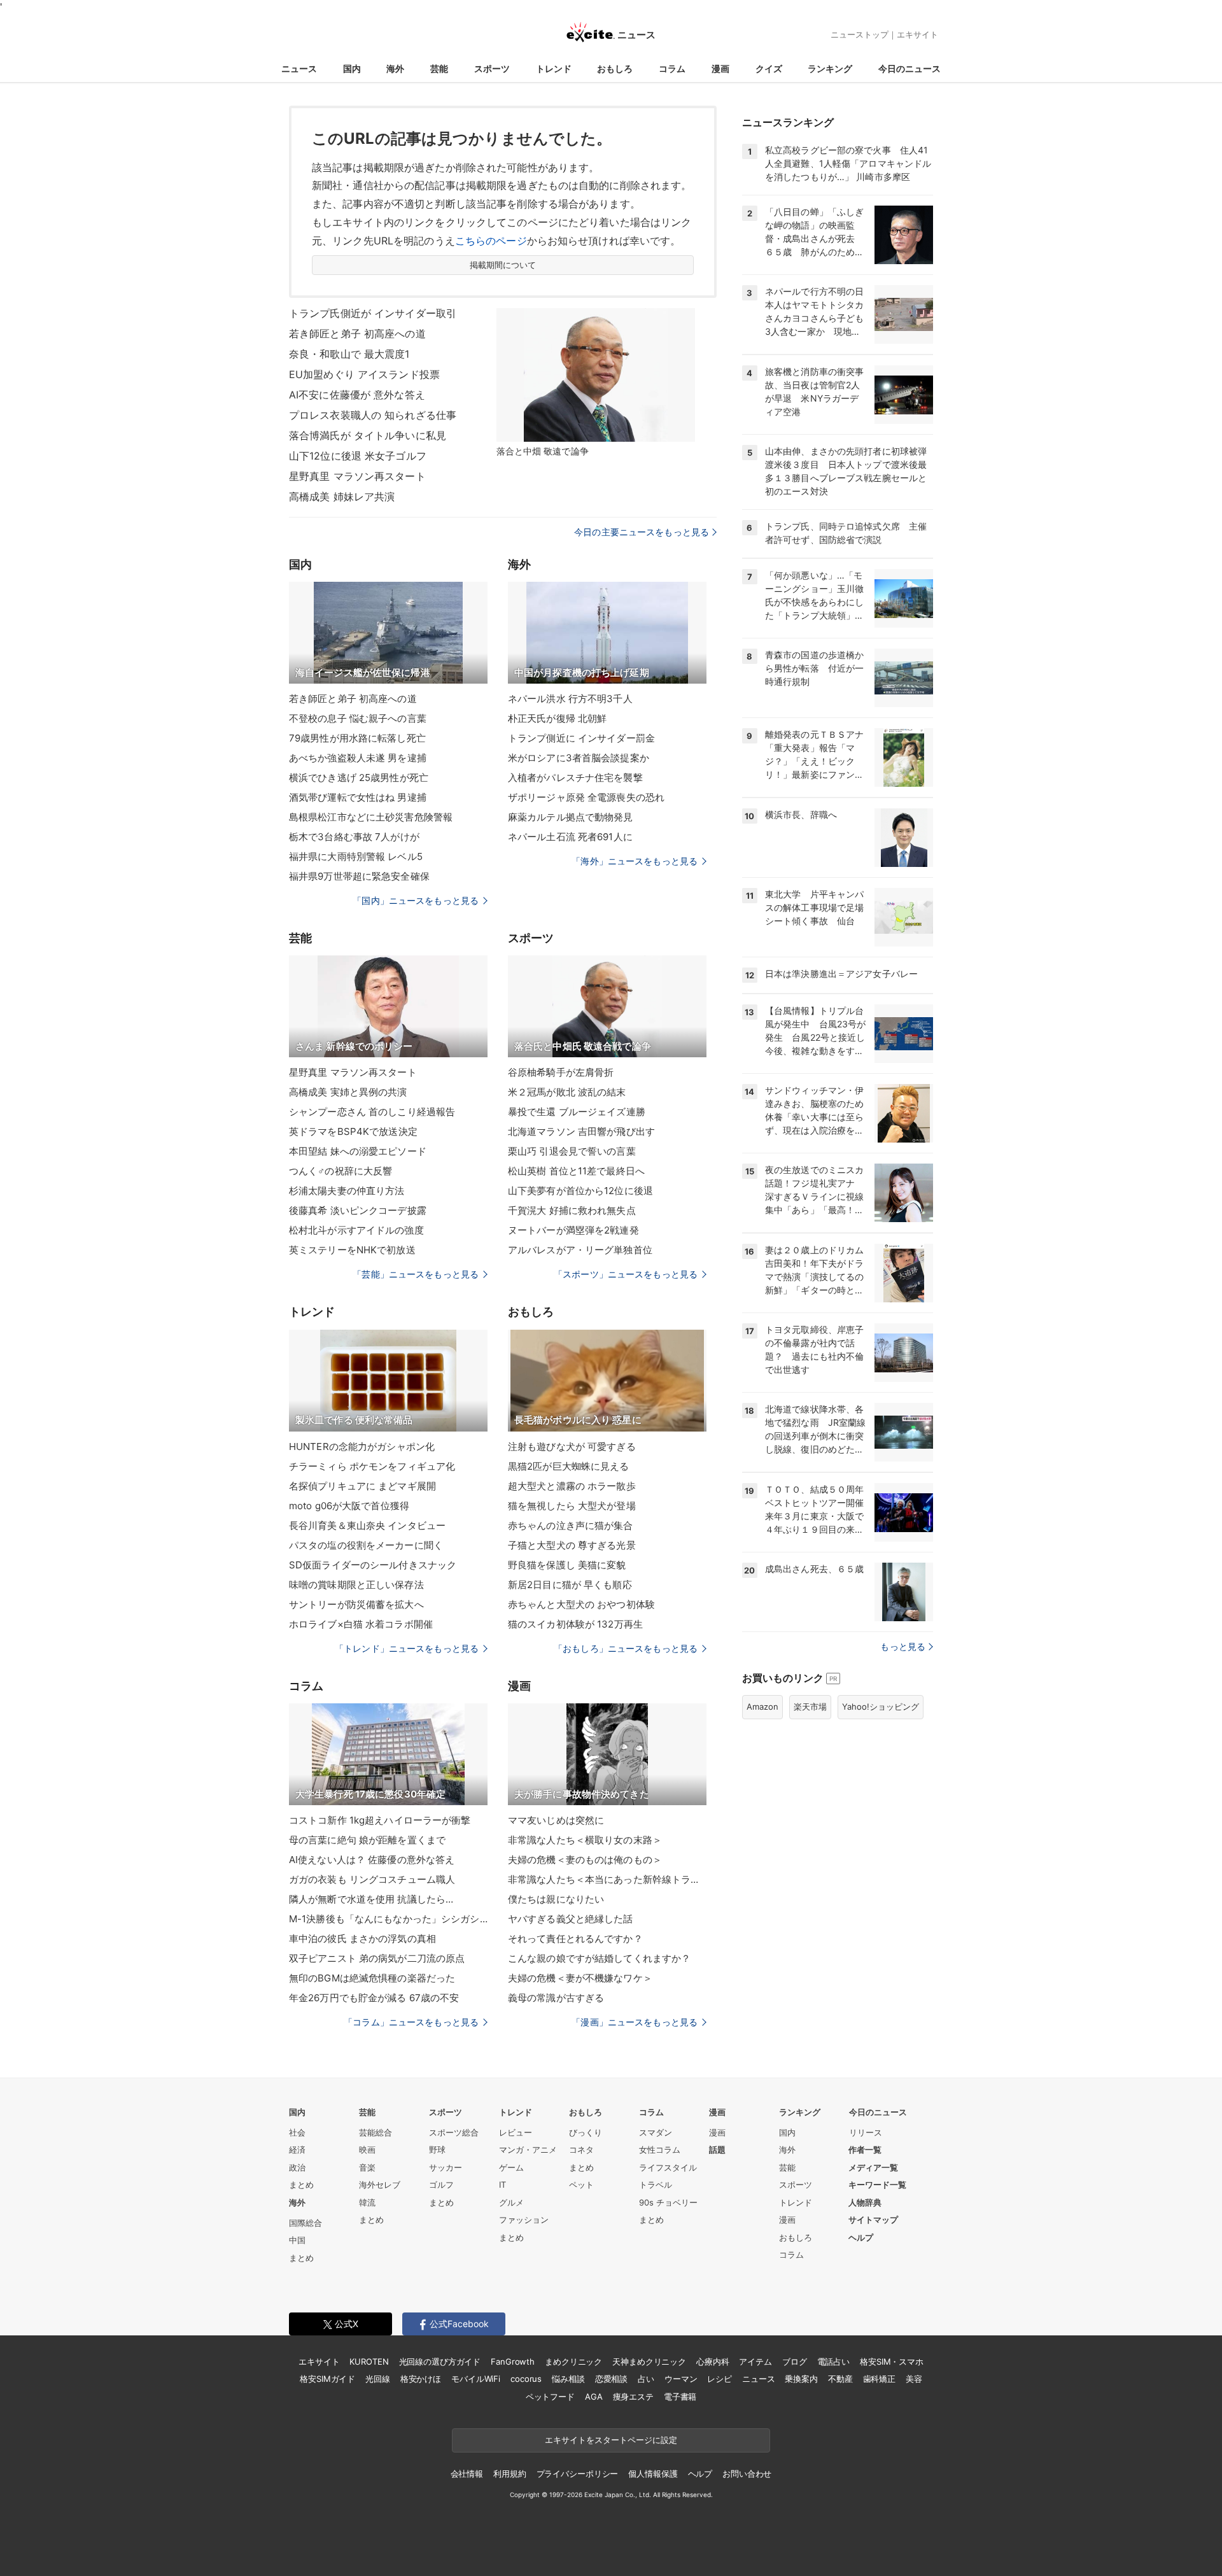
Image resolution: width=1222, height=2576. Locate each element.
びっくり (586, 2132)
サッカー (446, 2167)
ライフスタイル (668, 2167)
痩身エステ (633, 2397)
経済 (297, 2150)
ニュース (299, 68)
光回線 (378, 2379)
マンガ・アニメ (528, 2150)
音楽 (367, 2167)
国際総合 (305, 2223)
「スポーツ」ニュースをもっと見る (626, 1274)
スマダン (656, 2132)
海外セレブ (380, 2185)
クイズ (769, 68)
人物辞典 (865, 2202)
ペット (581, 2185)
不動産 (840, 2379)
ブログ (795, 2361)
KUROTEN (369, 2361)
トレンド (554, 68)
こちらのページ (491, 241)
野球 (437, 2150)
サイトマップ (873, 2220)
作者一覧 (865, 2150)
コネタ (581, 2150)
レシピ (720, 2379)
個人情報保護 (653, 2474)
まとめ (301, 2185)
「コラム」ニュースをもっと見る (411, 2022)
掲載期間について (503, 265)
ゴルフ (441, 2185)
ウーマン (681, 2379)
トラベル (656, 2185)
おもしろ (615, 68)
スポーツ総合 (454, 2132)
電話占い (833, 2361)
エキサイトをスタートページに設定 (611, 2440)
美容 (914, 2379)
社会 (297, 2132)
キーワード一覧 (877, 2185)
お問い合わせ (747, 2474)
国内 (352, 68)
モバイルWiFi (476, 2379)
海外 (395, 68)
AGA (594, 2397)
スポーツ (492, 68)
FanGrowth (513, 2361)
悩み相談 (568, 2379)
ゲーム (511, 2167)
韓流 (367, 2202)
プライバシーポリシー (578, 2474)
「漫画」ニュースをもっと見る (635, 2022)
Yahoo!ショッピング (881, 1707)
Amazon (762, 1707)
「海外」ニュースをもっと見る (635, 861)
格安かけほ (421, 2379)
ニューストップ (860, 34)
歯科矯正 (879, 2379)
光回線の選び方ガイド (440, 2361)
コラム (672, 68)
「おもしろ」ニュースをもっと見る (626, 1648)
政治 (297, 2167)
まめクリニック (573, 2361)
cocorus (526, 2379)
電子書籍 (680, 2397)
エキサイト (917, 34)
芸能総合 (376, 2132)
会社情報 (467, 2474)
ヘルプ (861, 2237)
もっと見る (903, 1646)
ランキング (830, 68)
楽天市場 (810, 1707)
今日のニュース (909, 68)
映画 (367, 2150)
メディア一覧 (873, 2167)
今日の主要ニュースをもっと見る (642, 532)
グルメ (511, 2202)
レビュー (516, 2132)
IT (502, 2185)
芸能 (439, 68)
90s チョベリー (668, 2202)
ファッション (524, 2220)
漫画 (720, 68)
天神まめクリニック (649, 2361)
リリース (866, 2132)
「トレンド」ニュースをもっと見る (407, 1648)
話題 (717, 2150)
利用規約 (509, 2474)
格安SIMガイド (327, 2379)
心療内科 (713, 2361)
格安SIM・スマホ (892, 2361)
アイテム (755, 2361)
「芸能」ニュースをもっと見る (416, 1274)
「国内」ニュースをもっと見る (416, 900)
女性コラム (660, 2150)
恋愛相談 (611, 2379)
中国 (297, 2240)
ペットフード (550, 2397)
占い (646, 2379)
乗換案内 (801, 2379)
